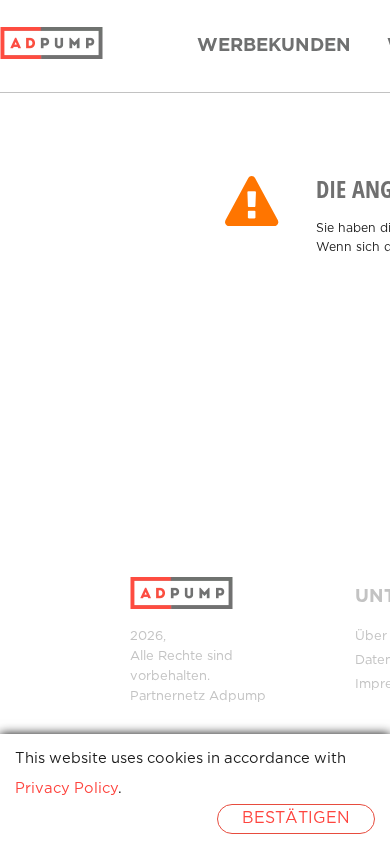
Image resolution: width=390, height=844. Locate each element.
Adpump (237, 696)
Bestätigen (296, 818)
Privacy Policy (66, 788)
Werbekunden (274, 46)
